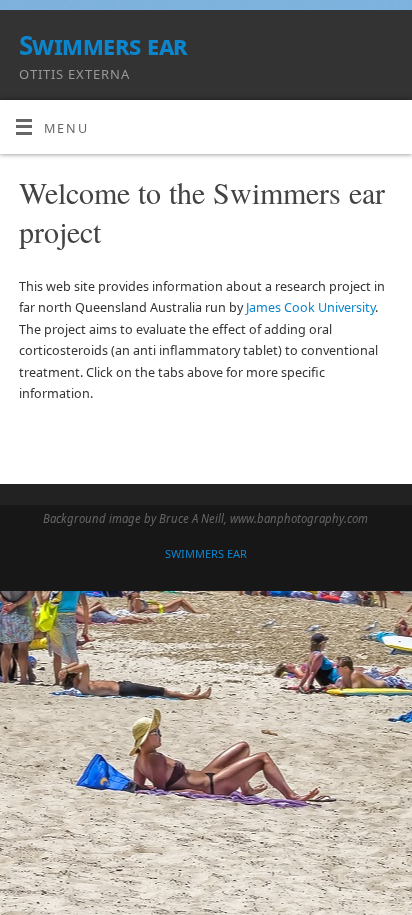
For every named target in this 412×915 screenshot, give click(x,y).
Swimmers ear (103, 45)
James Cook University (310, 307)
